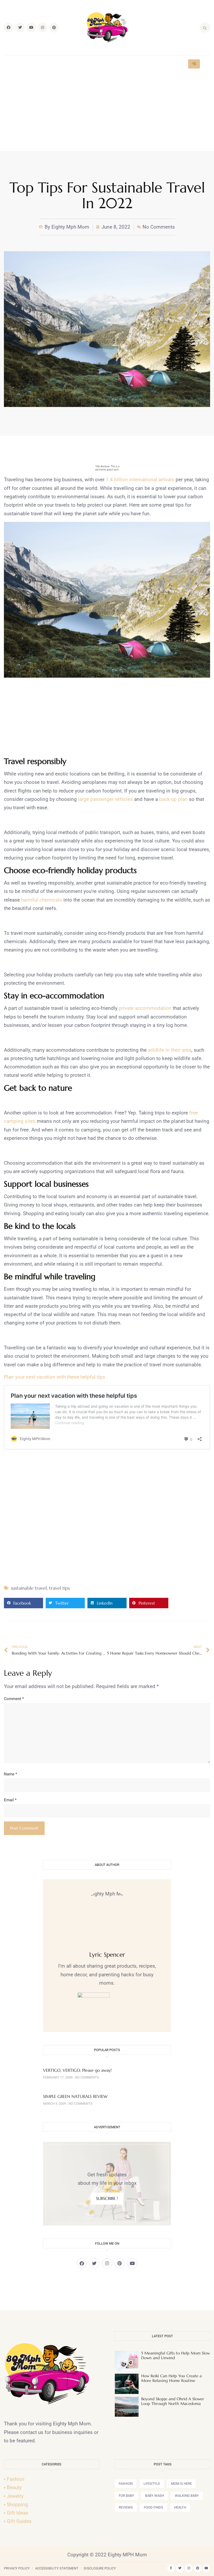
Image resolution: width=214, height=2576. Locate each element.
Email (10, 1800)
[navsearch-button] (205, 27)
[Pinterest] (54, 27)
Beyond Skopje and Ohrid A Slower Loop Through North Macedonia (173, 2401)
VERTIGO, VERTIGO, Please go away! (77, 2070)
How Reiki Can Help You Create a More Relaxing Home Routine (171, 2378)
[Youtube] (31, 27)
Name (10, 1774)
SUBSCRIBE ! (107, 2198)
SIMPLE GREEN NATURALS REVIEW (75, 2096)
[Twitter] (20, 27)
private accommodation (145, 1008)
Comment (14, 1699)
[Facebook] (9, 27)
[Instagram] (43, 27)
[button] (23, 1603)
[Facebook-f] (171, 2568)
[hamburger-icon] (194, 64)
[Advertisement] (107, 112)
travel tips (59, 1588)
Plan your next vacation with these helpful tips (55, 1377)
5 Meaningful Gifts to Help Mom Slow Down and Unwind (176, 2355)
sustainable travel (29, 1588)
